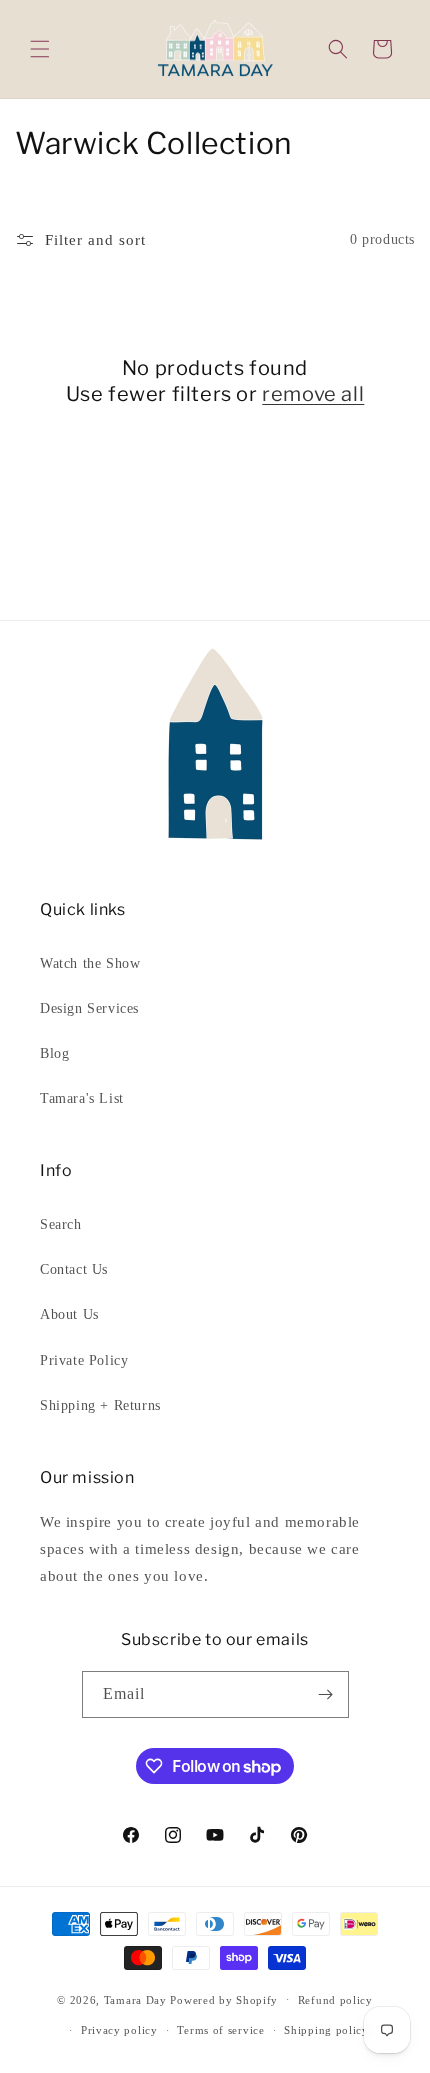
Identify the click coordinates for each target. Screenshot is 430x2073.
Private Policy (84, 1360)
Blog (54, 1053)
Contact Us (74, 1269)
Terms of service (220, 2030)
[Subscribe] (326, 1694)
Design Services (89, 1008)
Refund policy (335, 2000)
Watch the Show (90, 963)
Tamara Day (135, 1999)
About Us (69, 1314)
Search (61, 1224)
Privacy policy (119, 2030)
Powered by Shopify (224, 1999)
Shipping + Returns (100, 1405)
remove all (313, 394)
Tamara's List (82, 1098)
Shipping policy (326, 2030)
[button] (40, 49)
